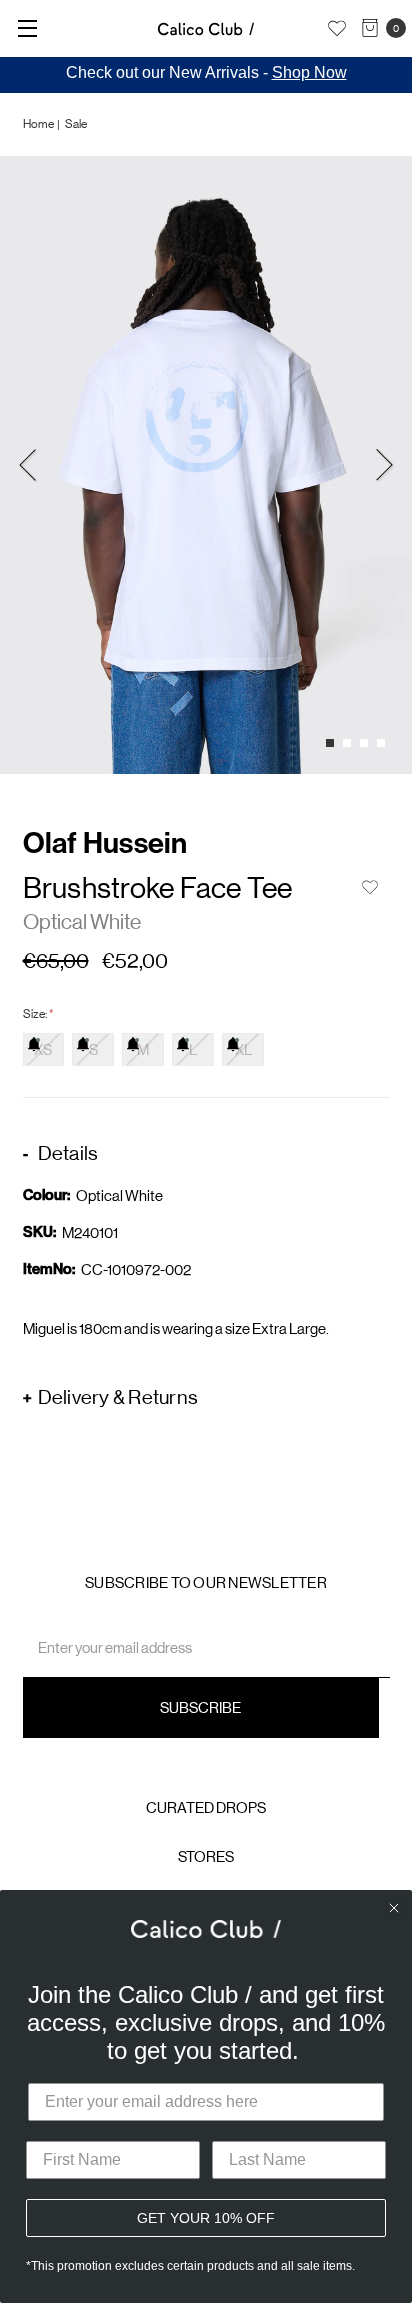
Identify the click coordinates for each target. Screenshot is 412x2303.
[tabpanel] (206, 465)
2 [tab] (347, 743)
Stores (206, 1856)
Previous (28, 464)
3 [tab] (364, 743)
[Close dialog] (394, 1908)
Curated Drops (206, 1807)
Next (384, 464)
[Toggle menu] (27, 27)
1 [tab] (330, 743)
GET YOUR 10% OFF (206, 2218)
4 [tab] (381, 743)
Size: (38, 1014)
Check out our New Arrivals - (206, 72)
